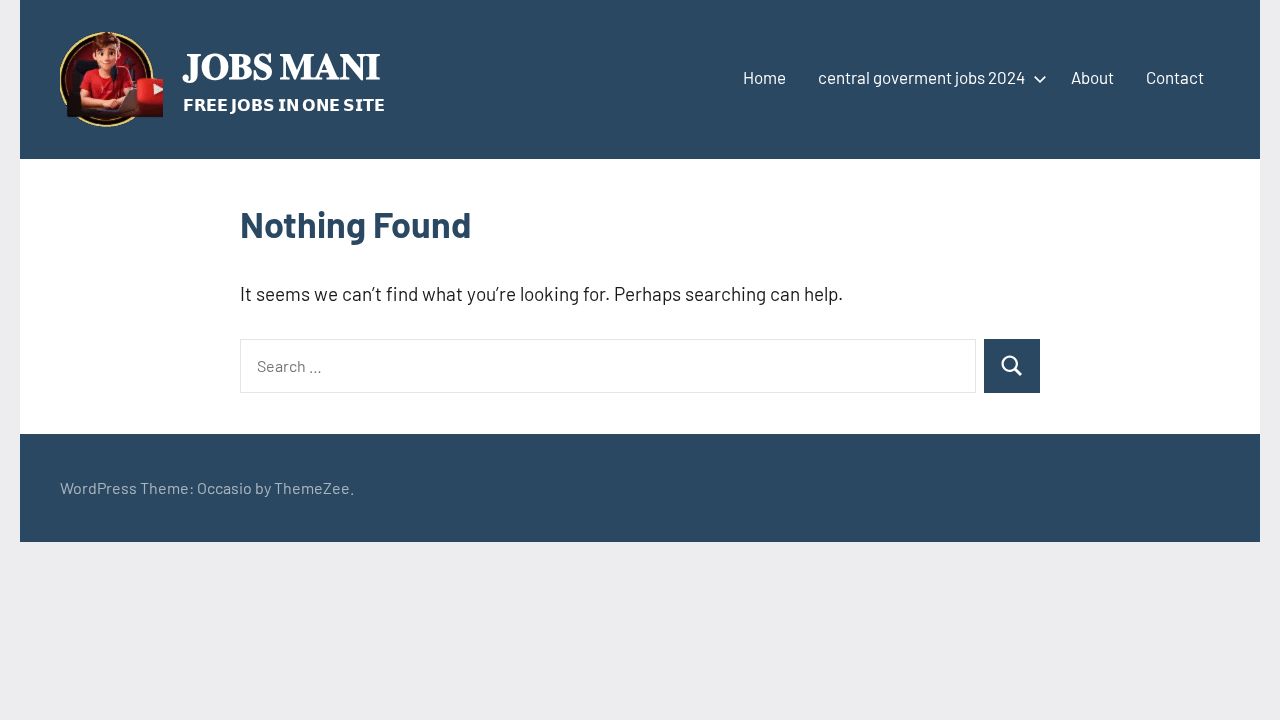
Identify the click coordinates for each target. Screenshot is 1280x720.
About (1092, 77)
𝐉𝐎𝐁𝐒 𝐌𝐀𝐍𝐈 (281, 64)
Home (764, 77)
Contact (1175, 77)
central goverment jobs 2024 (921, 77)
